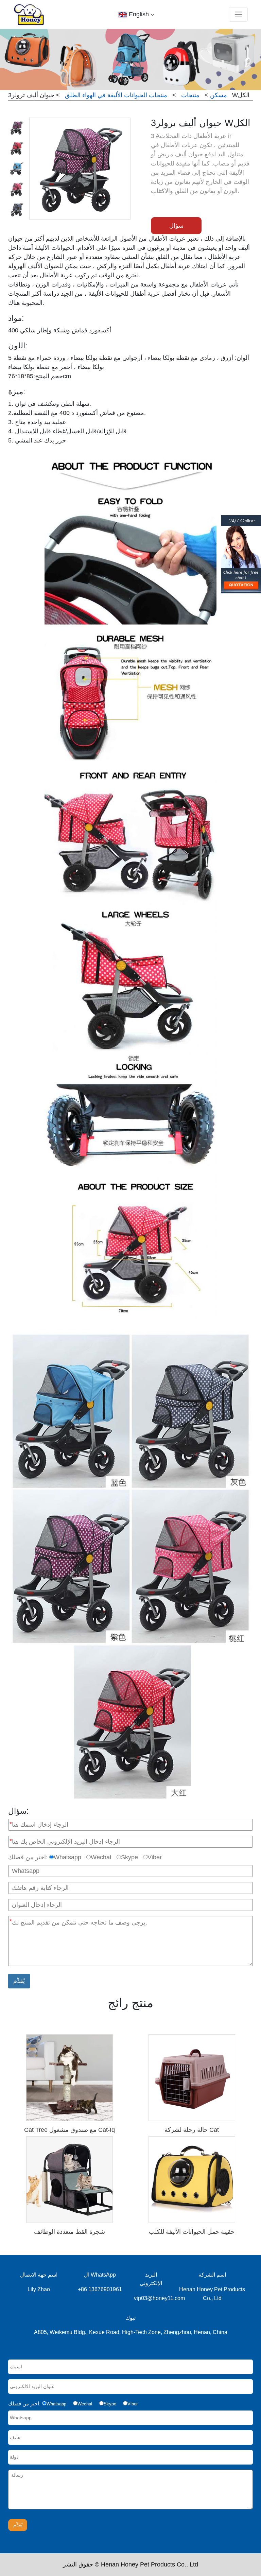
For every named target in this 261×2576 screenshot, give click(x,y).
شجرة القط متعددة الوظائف (69, 2232)
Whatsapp (67, 1857)
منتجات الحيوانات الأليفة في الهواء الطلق (116, 95)
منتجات (190, 95)
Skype (129, 1857)
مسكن (219, 95)
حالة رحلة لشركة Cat (192, 2130)
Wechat (101, 1857)
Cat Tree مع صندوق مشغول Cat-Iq (69, 2130)
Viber (155, 1857)
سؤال (176, 226)
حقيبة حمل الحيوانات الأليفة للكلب (192, 2232)
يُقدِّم (19, 1981)
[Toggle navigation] (238, 14)
